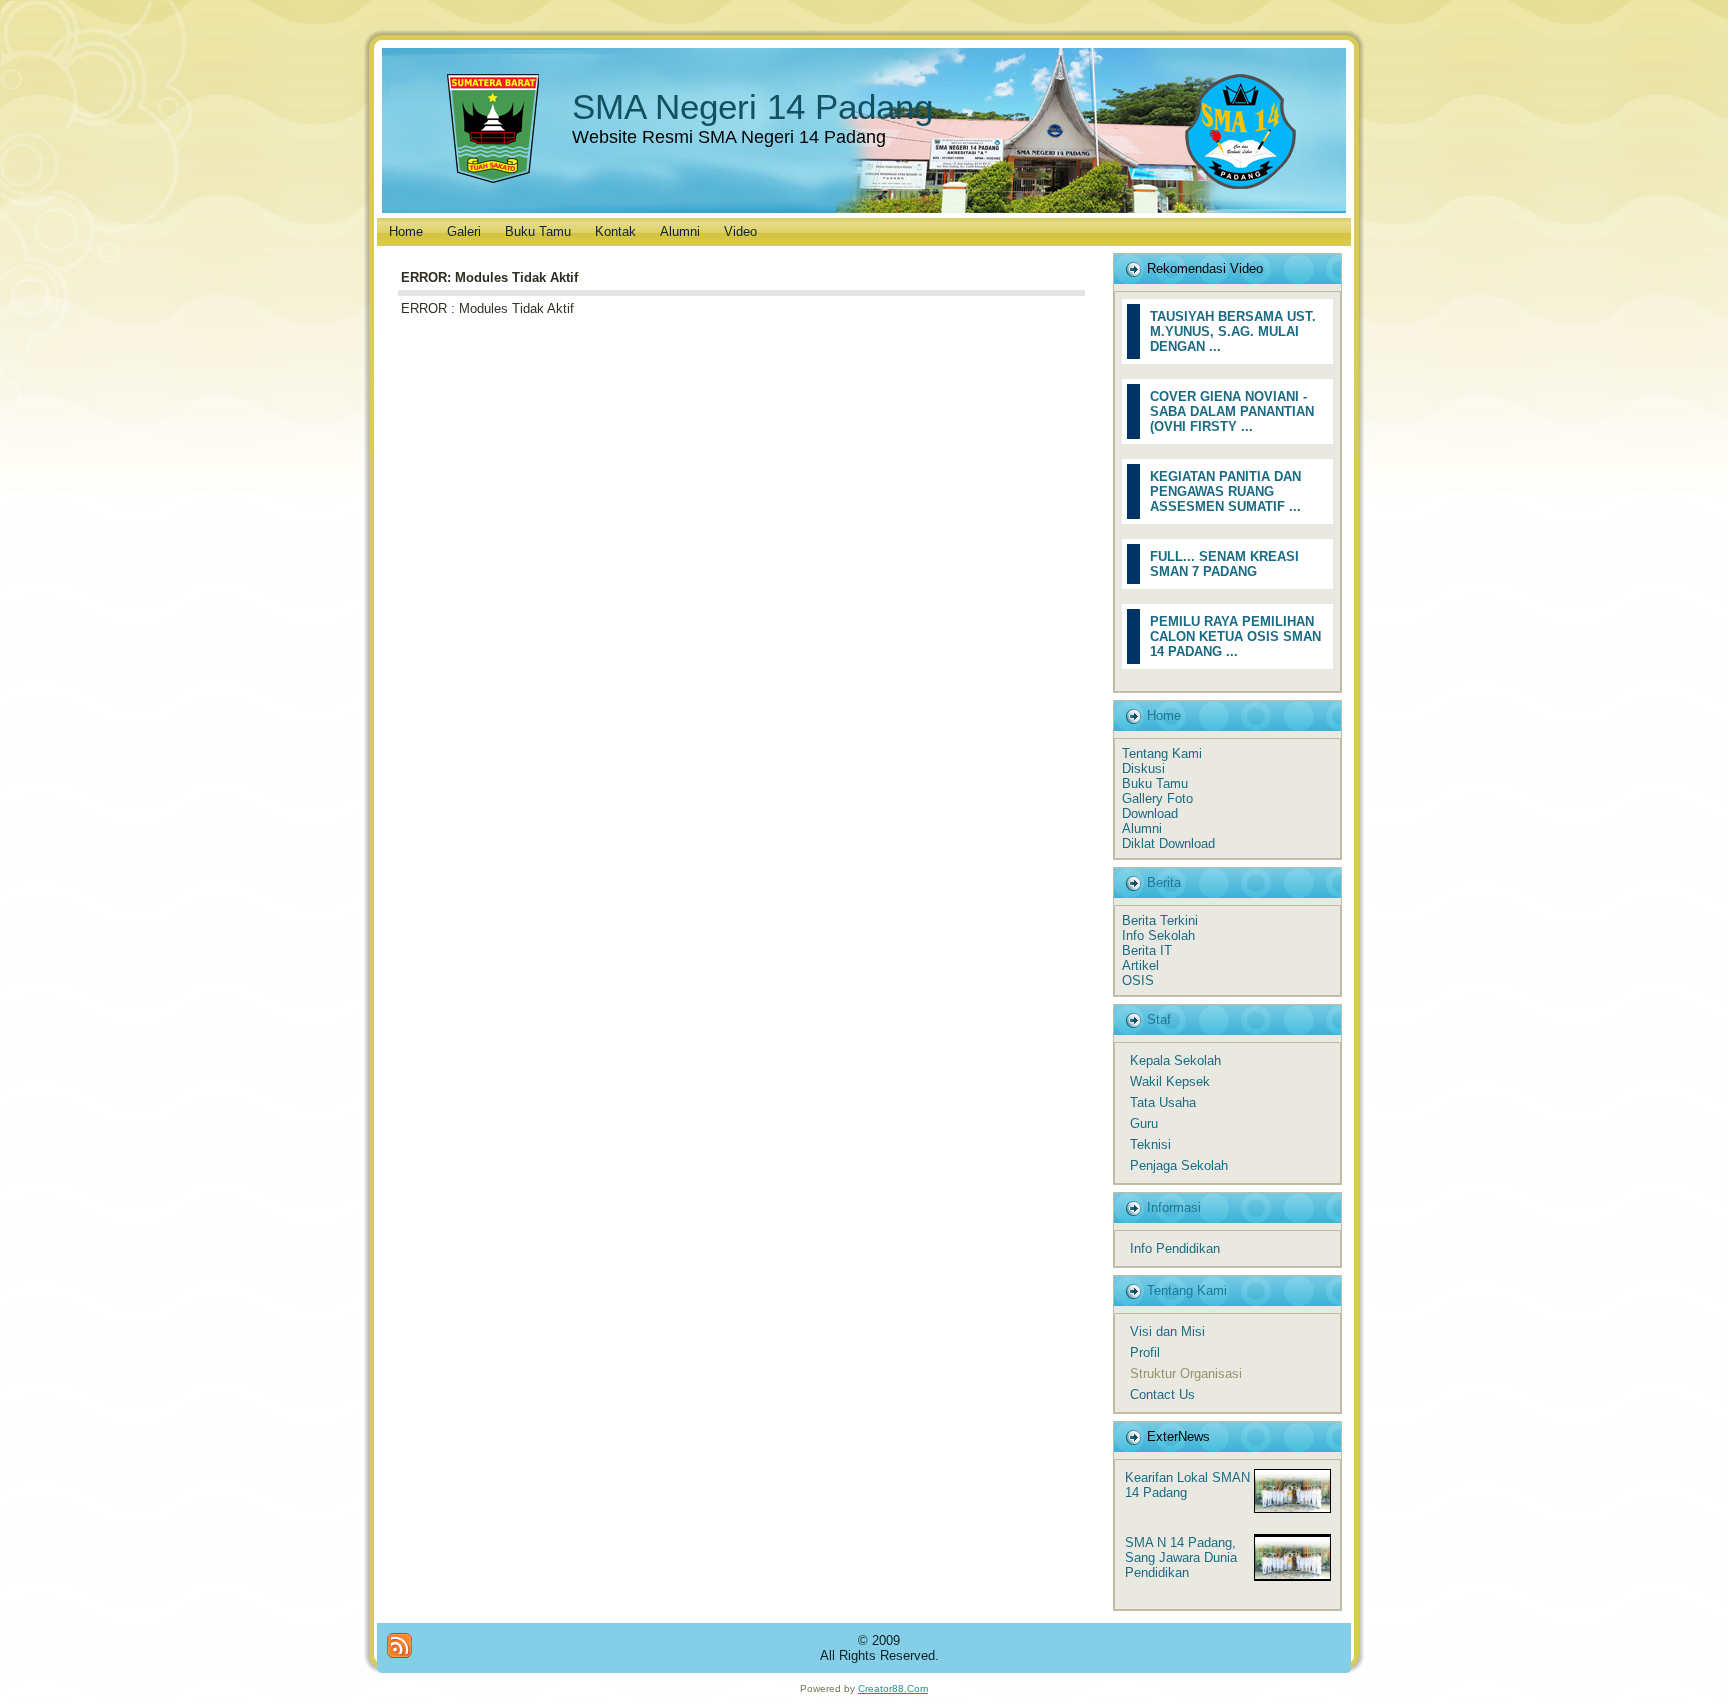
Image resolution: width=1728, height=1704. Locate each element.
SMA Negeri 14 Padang (752, 106)
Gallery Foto (1157, 798)
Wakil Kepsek (1170, 1081)
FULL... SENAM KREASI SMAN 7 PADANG (1224, 564)
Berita (1164, 882)
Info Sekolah (1158, 935)
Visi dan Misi (1167, 1331)
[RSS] (399, 1645)
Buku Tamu (1155, 783)
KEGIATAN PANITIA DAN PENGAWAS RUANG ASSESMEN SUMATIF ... (1225, 491)
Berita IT (1147, 950)
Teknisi (1150, 1144)
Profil (1145, 1352)
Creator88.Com (893, 1688)
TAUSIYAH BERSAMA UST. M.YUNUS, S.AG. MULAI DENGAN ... (1233, 331)
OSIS (1138, 980)
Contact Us (1162, 1394)
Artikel (1140, 965)
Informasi (1174, 1207)
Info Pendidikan (1175, 1248)
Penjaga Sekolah (1179, 1165)
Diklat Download (1168, 843)
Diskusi (1143, 768)
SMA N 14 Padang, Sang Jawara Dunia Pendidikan (1181, 1557)
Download (1150, 813)
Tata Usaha (1163, 1102)
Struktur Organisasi (1186, 1373)
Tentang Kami (1162, 753)
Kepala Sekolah (1175, 1060)
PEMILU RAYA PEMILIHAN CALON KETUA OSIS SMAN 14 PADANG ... (1235, 636)
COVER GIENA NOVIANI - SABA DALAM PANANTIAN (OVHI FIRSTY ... (1232, 411)
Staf (1159, 1019)
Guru (1144, 1123)
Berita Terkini (1160, 920)
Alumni (1142, 828)
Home (1164, 715)
